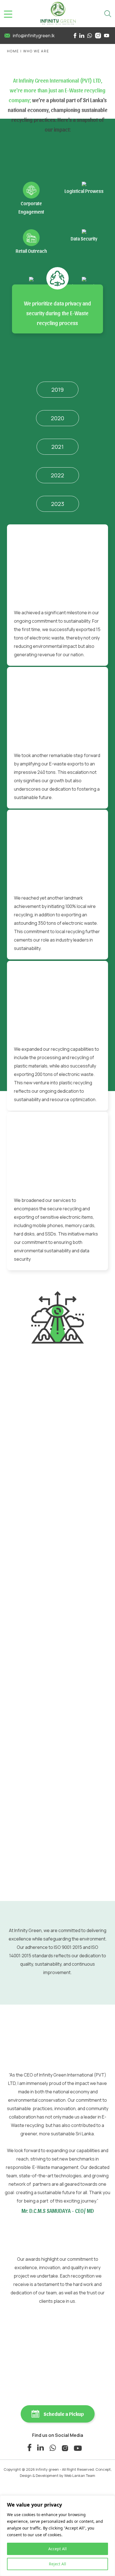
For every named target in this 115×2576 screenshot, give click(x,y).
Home (13, 51)
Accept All (57, 2549)
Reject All (57, 2564)
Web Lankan (75, 2475)
